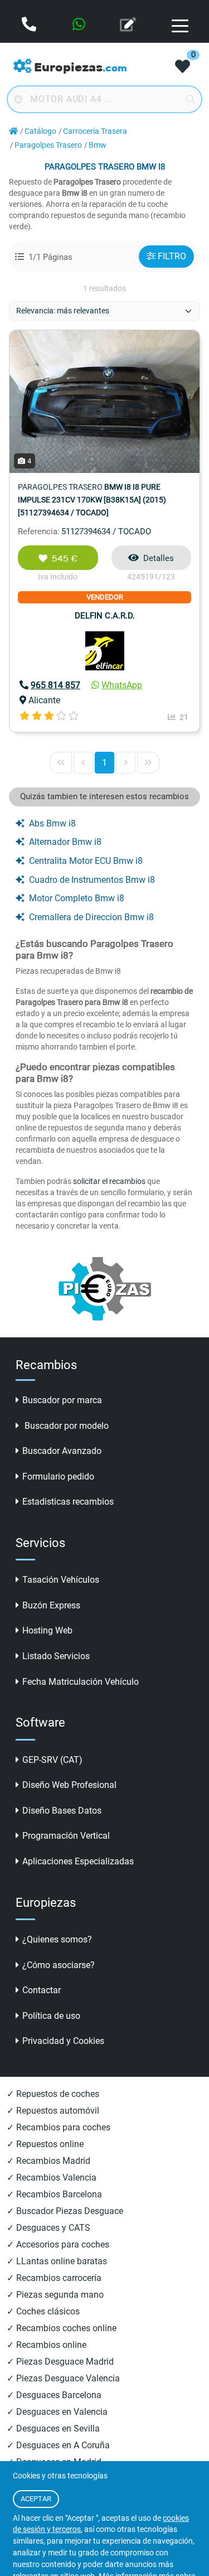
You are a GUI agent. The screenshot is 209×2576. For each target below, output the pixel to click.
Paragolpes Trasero (48, 145)
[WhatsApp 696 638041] (80, 25)
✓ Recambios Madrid (48, 2161)
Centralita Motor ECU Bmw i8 (86, 861)
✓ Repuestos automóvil (53, 2111)
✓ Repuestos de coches (53, 2094)
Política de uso (51, 2016)
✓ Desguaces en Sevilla (53, 2428)
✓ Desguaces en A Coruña (58, 2445)
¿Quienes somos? (57, 1939)
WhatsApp (122, 685)
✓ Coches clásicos (43, 2311)
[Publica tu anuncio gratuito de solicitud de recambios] (129, 25)
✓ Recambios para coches (59, 2127)
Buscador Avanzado (62, 1451)
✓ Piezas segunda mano (55, 2295)
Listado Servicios (56, 1656)
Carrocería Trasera (95, 131)
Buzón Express (51, 1605)
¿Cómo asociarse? (59, 1965)
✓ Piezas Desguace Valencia (63, 2378)
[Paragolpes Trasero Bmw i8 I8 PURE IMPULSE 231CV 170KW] (104, 401)
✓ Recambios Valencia (52, 2178)
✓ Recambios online (47, 2345)
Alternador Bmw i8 (65, 842)
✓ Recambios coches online (62, 2328)
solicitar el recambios (109, 1181)
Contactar (42, 1990)
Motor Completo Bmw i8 (77, 898)
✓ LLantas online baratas (57, 2261)
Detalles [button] (159, 558)
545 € (65, 559)
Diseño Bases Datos (62, 1811)
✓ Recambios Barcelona (54, 2194)
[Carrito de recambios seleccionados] (183, 67)
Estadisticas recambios (68, 1502)
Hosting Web (47, 1630)
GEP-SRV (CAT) (52, 1760)
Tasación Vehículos (61, 1580)
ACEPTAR (36, 2499)
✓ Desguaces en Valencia (57, 2412)
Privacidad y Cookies (63, 2041)
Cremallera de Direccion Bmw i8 (91, 917)
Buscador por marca (62, 1400)
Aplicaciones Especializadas (78, 1861)
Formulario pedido (58, 1477)
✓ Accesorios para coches (58, 2244)
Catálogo (40, 131)
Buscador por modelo (65, 1426)
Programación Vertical (66, 1836)
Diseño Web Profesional (69, 1785)
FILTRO (172, 256)
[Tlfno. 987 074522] (30, 25)
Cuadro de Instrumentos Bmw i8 (92, 880)
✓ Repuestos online (45, 2144)
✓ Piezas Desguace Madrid (60, 2362)
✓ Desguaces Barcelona (54, 2395)
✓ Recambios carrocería (54, 2278)
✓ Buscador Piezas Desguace (65, 2211)
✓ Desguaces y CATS (48, 2228)
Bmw (98, 145)
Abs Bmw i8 (52, 823)
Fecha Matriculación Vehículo (81, 1682)
